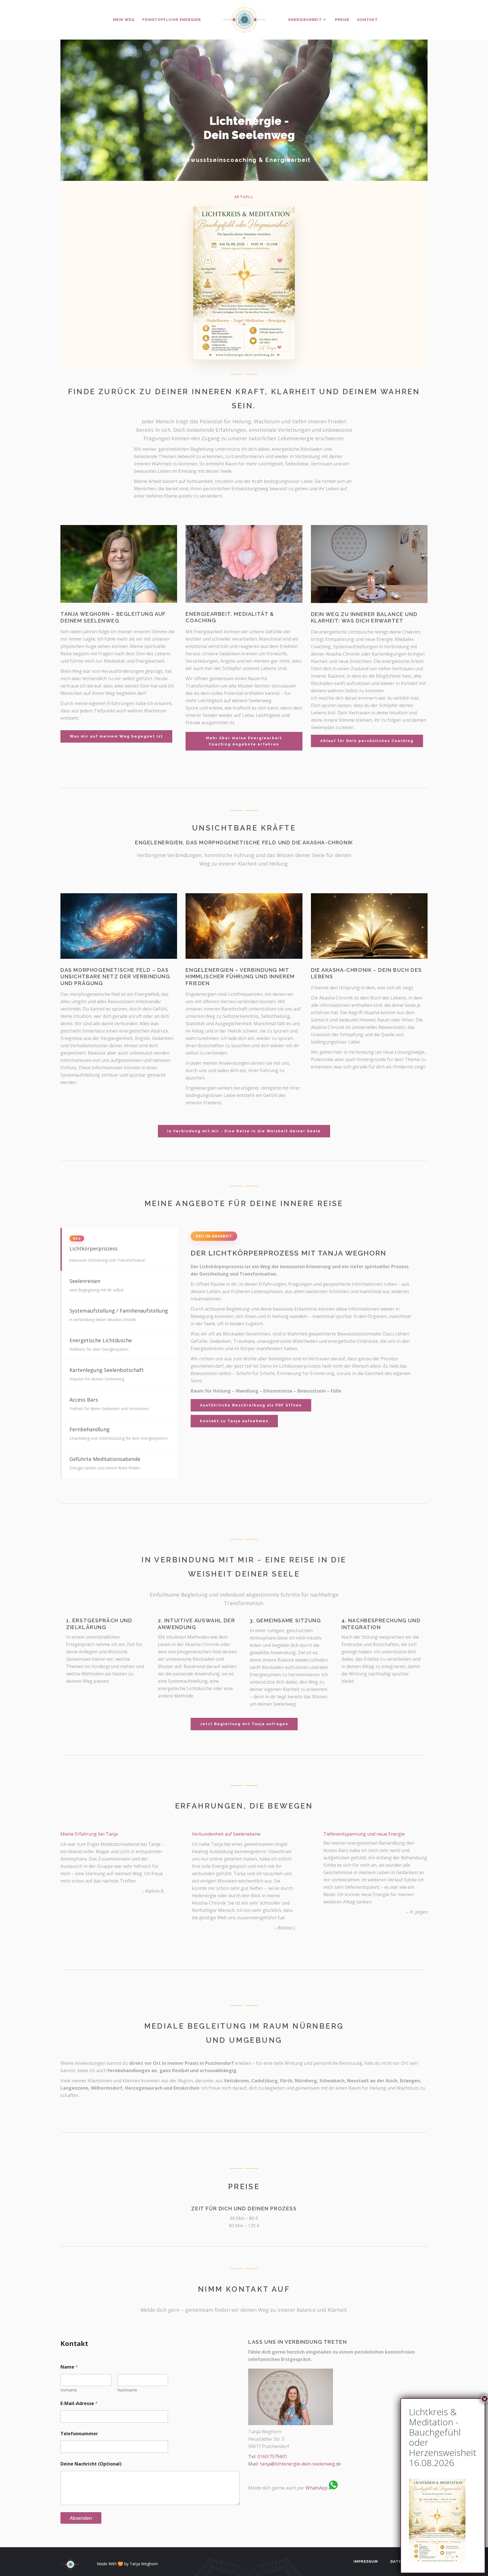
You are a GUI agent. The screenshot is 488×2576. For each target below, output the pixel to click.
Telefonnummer (79, 2434)
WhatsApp (317, 2488)
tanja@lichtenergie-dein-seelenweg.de (300, 2464)
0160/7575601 (272, 2456)
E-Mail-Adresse (79, 2403)
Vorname (69, 2390)
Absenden (81, 2518)
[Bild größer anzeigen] (437, 2562)
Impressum (366, 2561)
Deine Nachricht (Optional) (91, 2464)
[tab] (119, 1249)
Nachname (127, 2390)
